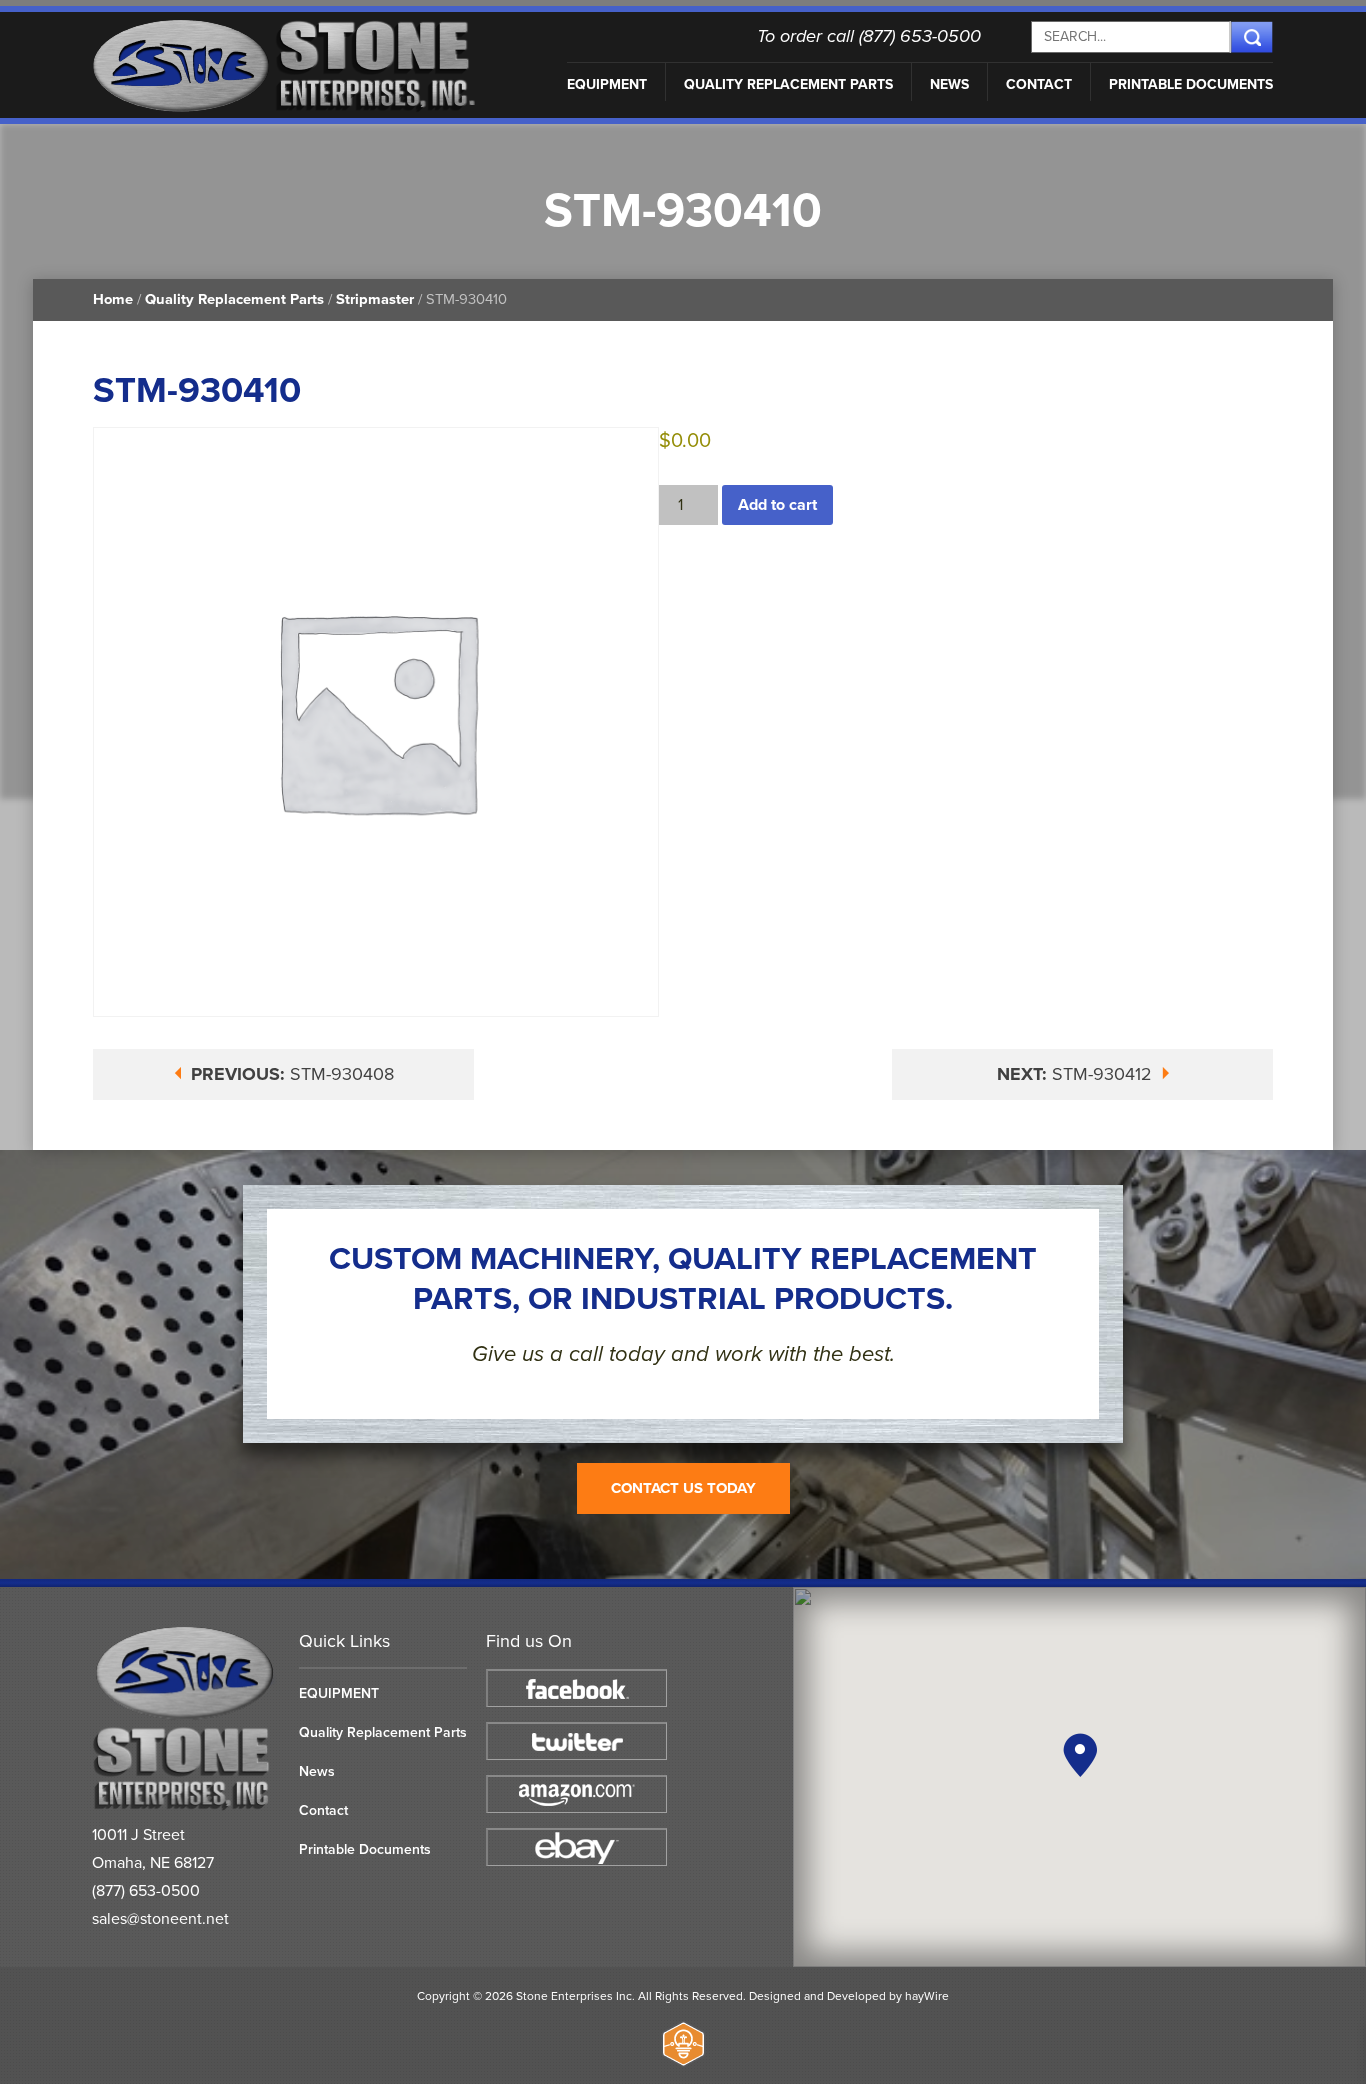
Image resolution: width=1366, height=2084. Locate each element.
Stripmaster (375, 299)
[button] (1080, 1755)
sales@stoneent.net (160, 1919)
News (949, 84)
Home (113, 299)
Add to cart (777, 505)
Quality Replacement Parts (788, 84)
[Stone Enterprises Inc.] (185, 1806)
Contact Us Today (683, 1488)
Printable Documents (1191, 84)
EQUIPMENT (607, 84)
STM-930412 (1077, 1074)
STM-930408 (292, 1074)
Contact (1039, 84)
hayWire (927, 1996)
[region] (1079, 1777)
